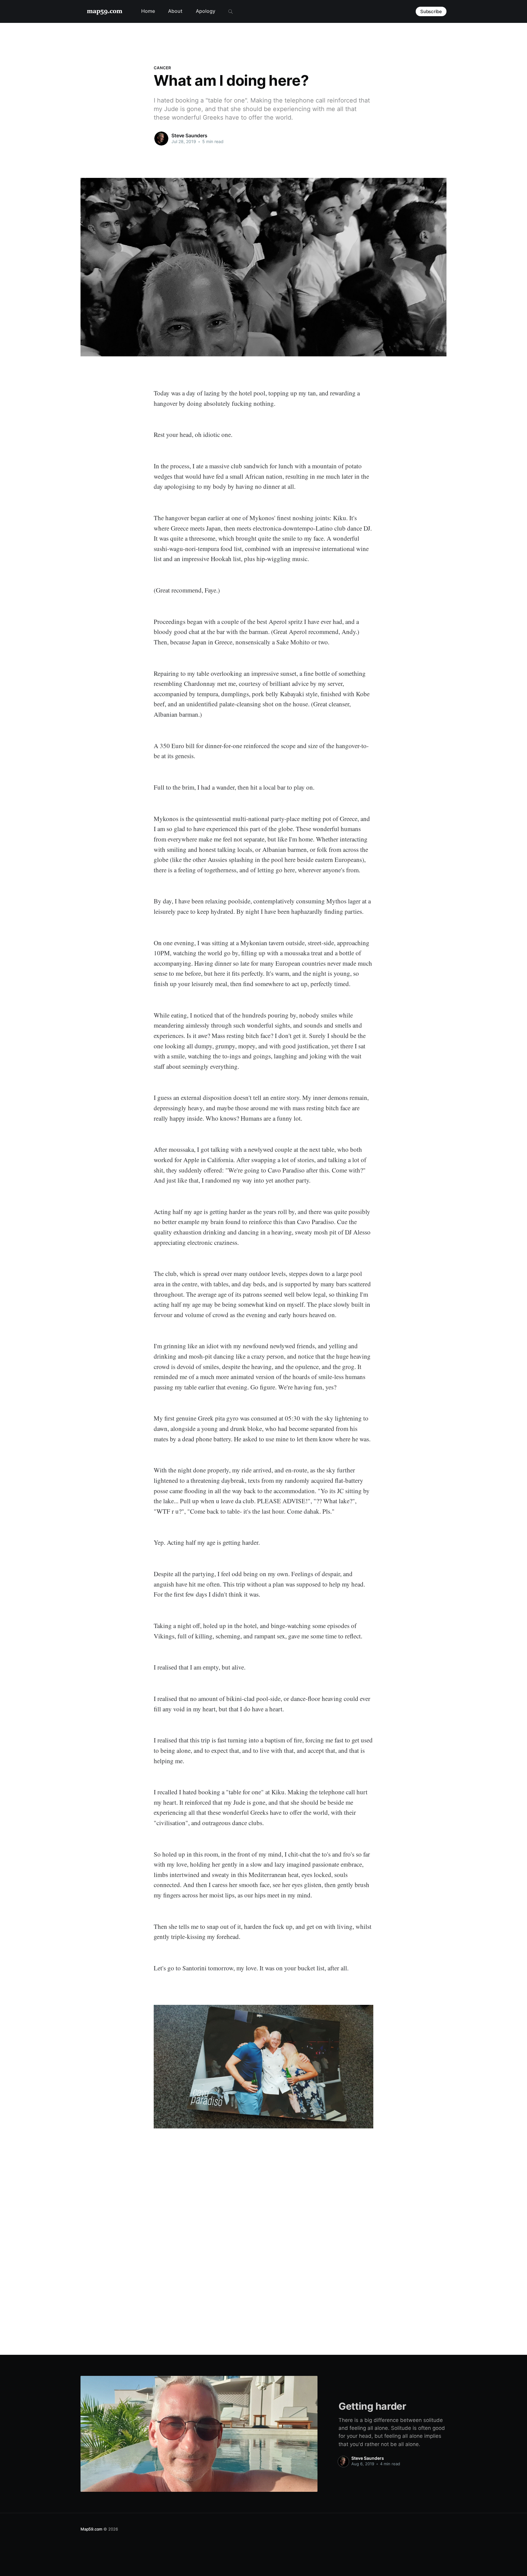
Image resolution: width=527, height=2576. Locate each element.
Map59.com (91, 2529)
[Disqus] (263, 2236)
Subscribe (431, 11)
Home (148, 11)
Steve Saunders (189, 135)
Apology (206, 11)
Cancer (162, 68)
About (175, 11)
